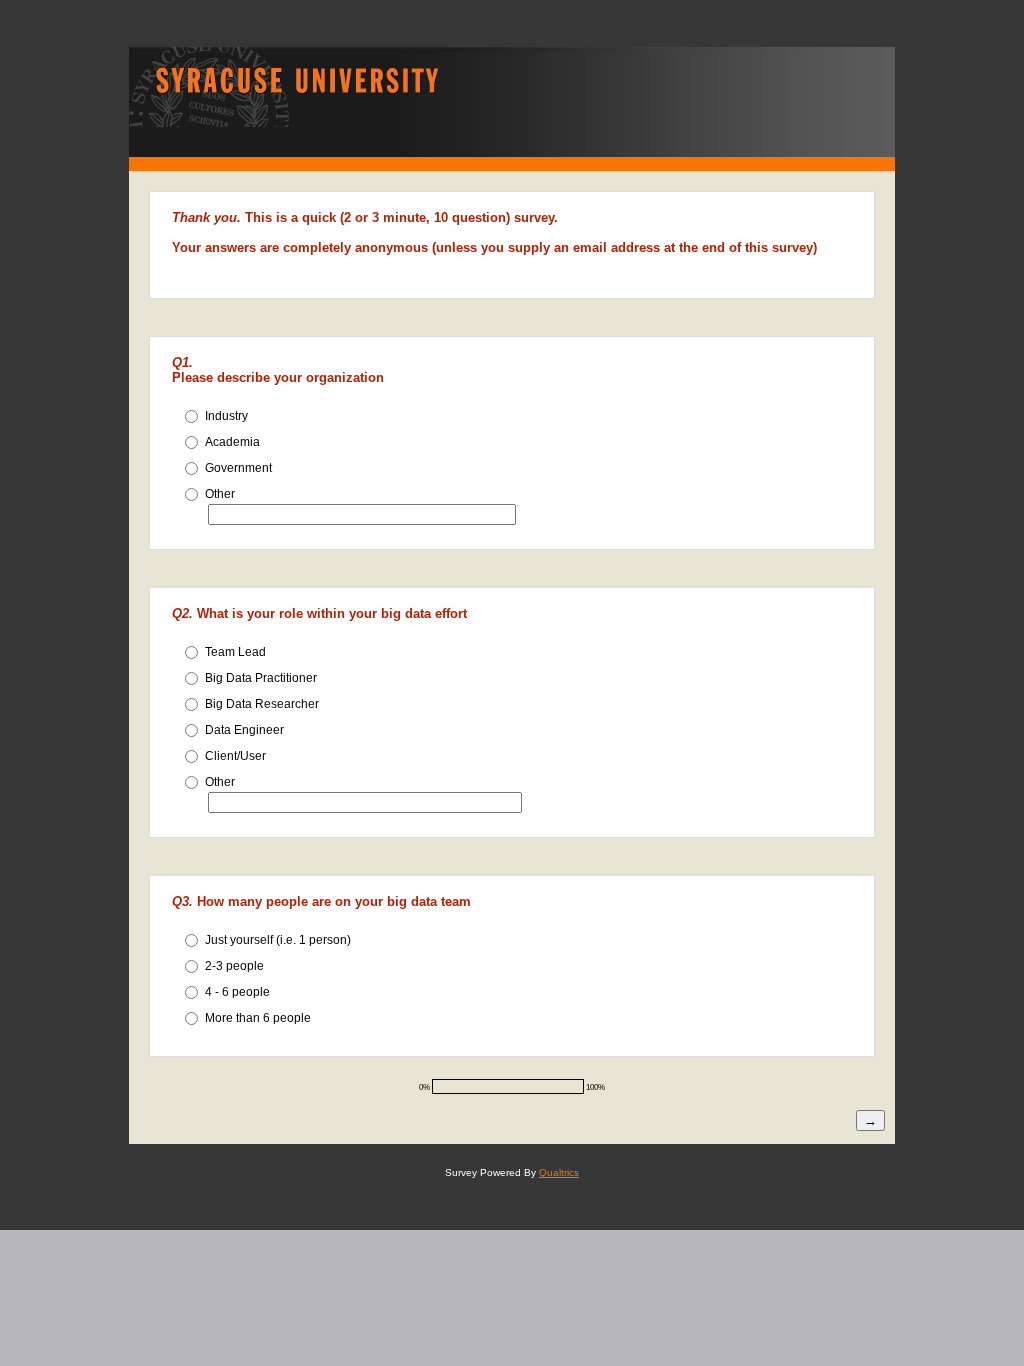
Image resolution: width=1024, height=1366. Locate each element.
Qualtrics (559, 1172)
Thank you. (206, 217)
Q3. (182, 901)
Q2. (182, 613)
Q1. (182, 362)
